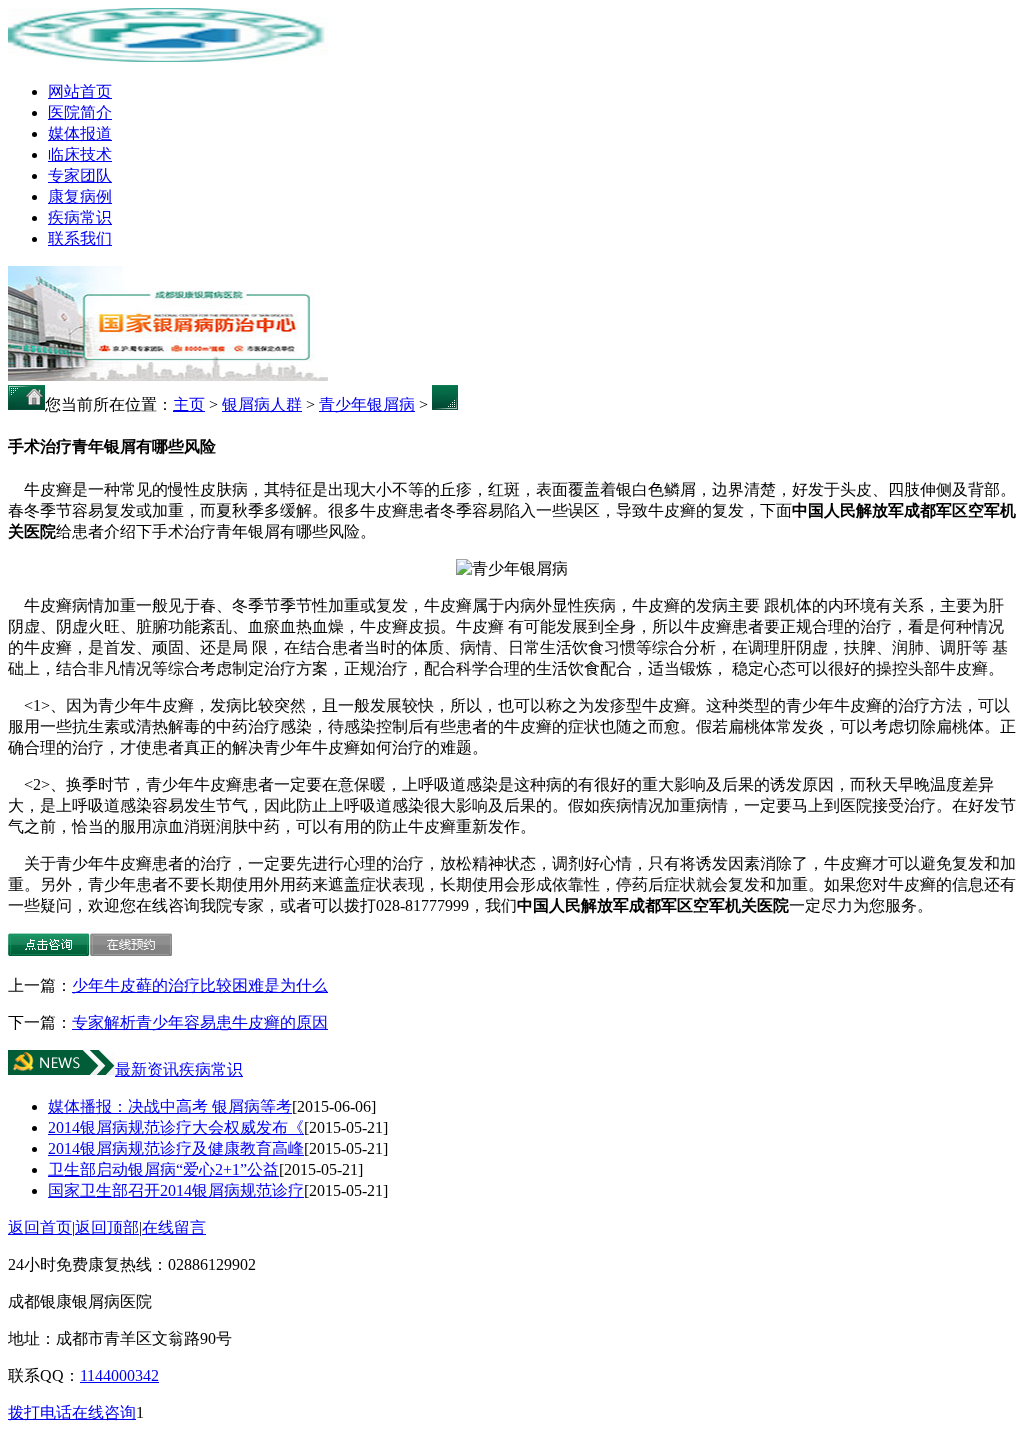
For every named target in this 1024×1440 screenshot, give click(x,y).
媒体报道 (80, 133)
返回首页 (40, 1227)
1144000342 (119, 1375)
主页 (189, 404)
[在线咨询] (49, 950)
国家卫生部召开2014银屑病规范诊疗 (176, 1190)
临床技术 (80, 154)
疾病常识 (80, 217)
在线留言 (174, 1227)
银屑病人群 (262, 404)
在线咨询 (104, 1412)
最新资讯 (147, 1069)
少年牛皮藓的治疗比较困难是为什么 (200, 985)
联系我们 (80, 238)
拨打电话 (40, 1412)
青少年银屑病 (367, 404)
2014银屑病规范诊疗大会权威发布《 (176, 1127)
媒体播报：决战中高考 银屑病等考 (170, 1106)
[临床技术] (168, 375)
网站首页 (80, 91)
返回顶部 (107, 1227)
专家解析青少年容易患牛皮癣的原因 (200, 1022)
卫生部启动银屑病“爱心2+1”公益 (163, 1169)
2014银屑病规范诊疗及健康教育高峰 (176, 1148)
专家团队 (80, 175)
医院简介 (80, 112)
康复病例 (80, 196)
